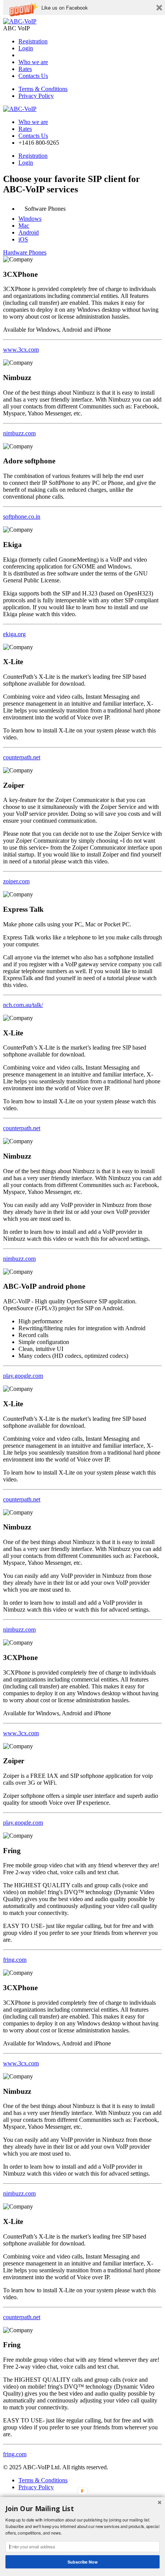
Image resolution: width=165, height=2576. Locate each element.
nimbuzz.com (19, 433)
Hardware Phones (25, 252)
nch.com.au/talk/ (23, 1005)
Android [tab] (29, 232)
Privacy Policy (36, 96)
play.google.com (23, 1376)
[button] (65, 8)
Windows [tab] (30, 219)
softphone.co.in (22, 517)
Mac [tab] (24, 226)
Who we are (33, 62)
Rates (25, 69)
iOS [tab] (23, 239)
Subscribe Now (82, 2562)
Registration (33, 41)
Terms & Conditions (43, 89)
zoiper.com (16, 881)
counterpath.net (22, 757)
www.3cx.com (21, 350)
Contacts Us (33, 76)
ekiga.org (14, 634)
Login (26, 48)
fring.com (15, 1960)
